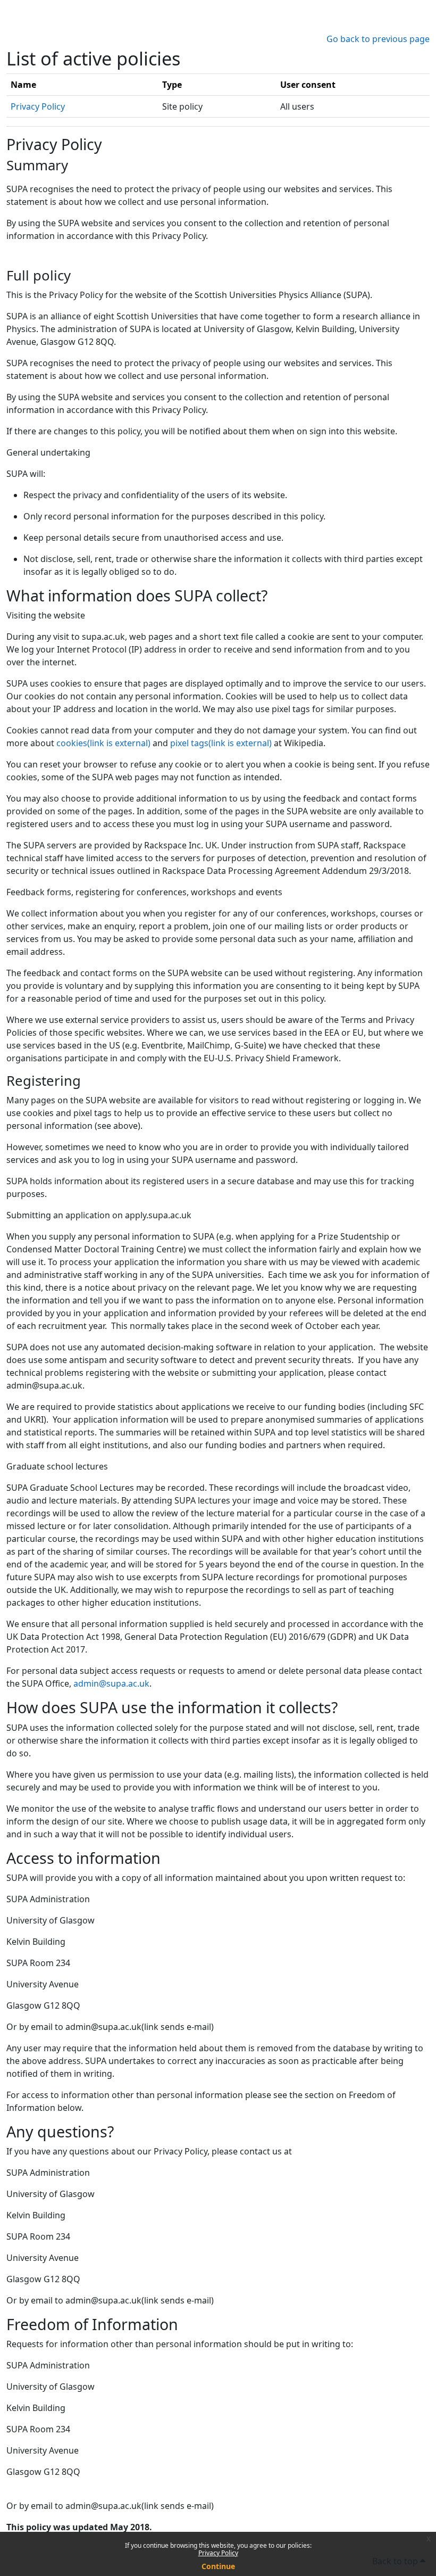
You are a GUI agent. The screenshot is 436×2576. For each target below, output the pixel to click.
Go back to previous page (378, 39)
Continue (218, 2566)
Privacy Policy (218, 2553)
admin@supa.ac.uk (111, 1683)
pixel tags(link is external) (221, 743)
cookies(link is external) (103, 743)
